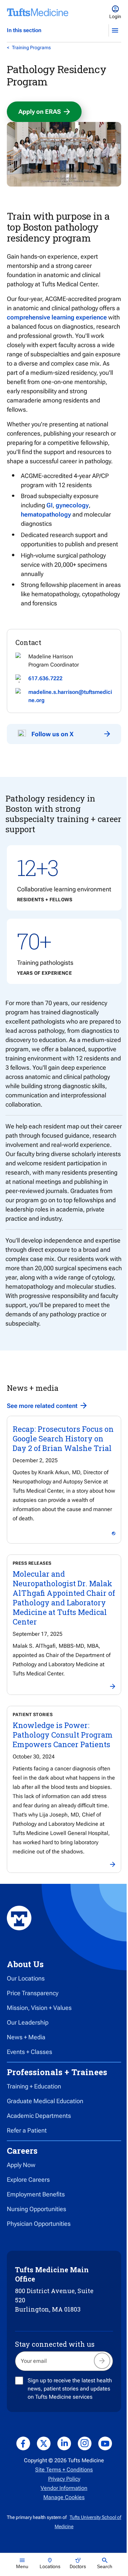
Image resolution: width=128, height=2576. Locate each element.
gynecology (72, 505)
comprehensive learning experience (57, 317)
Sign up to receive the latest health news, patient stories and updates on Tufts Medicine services (70, 2389)
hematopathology (46, 514)
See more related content (42, 1406)
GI (49, 505)
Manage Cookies (64, 2497)
